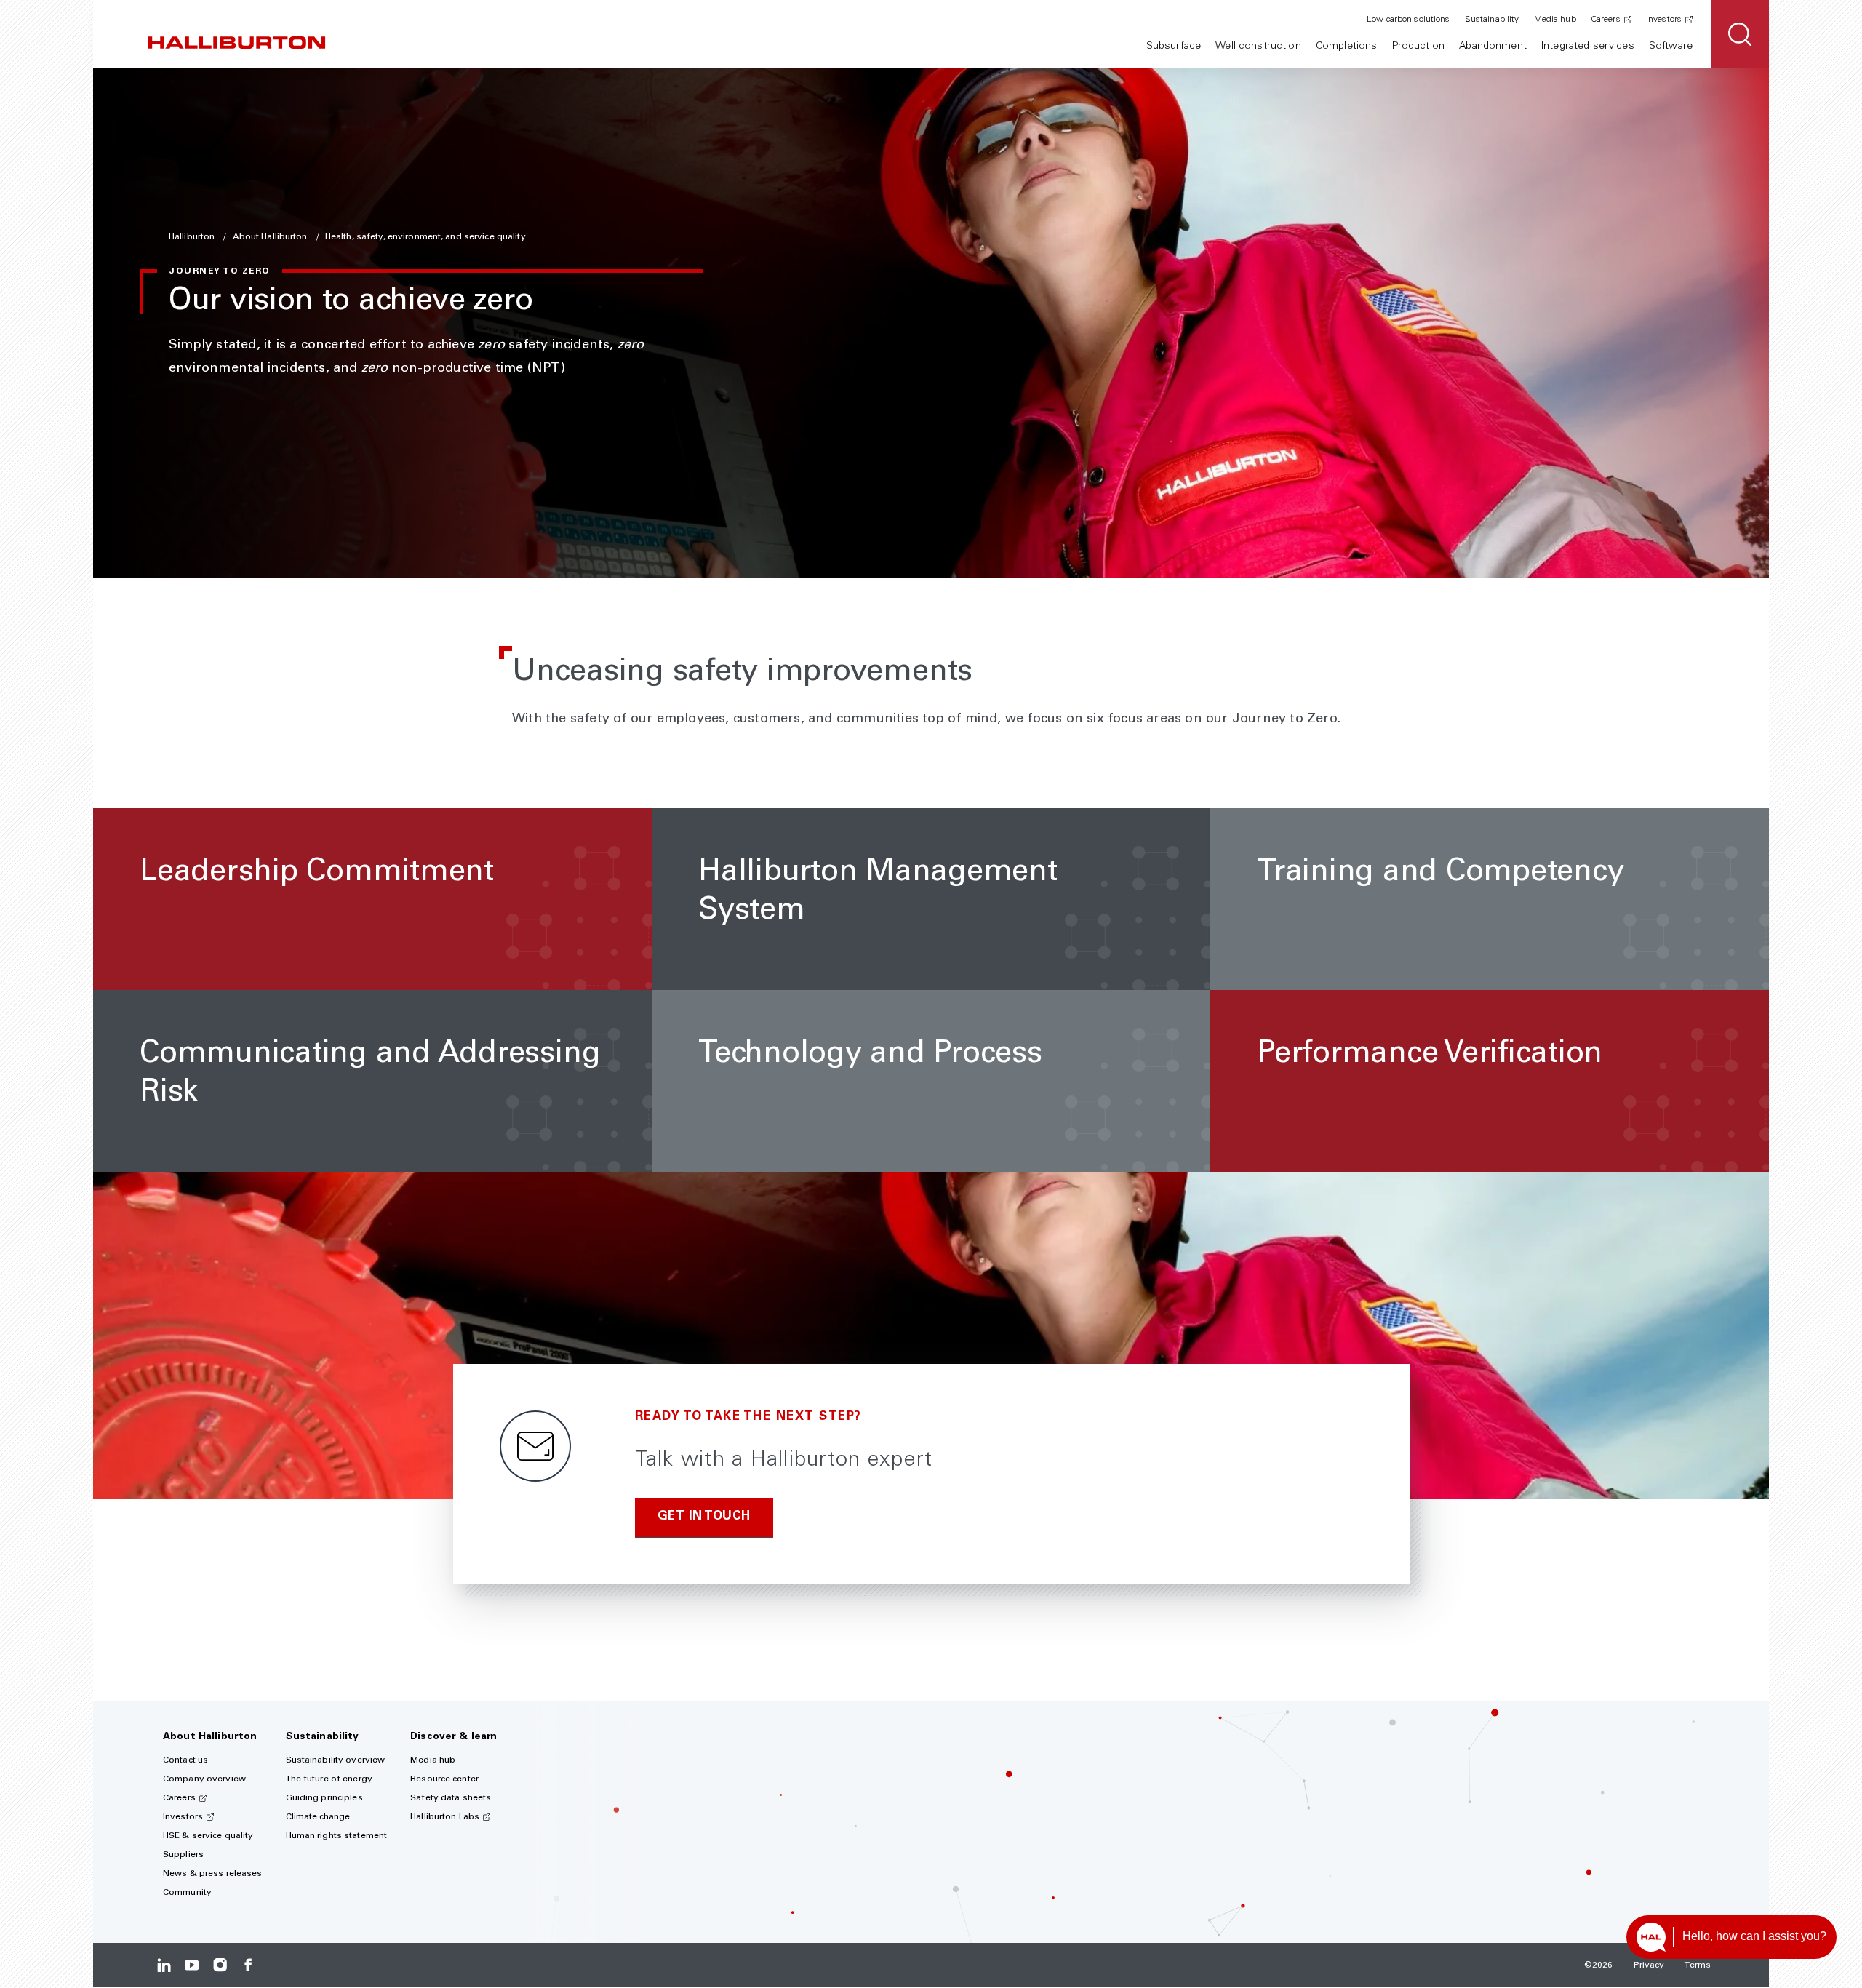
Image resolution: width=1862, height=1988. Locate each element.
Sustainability (1492, 20)
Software (1671, 47)
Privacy (1649, 1965)
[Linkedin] (164, 1965)
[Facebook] (248, 1965)
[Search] (1740, 34)
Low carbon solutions (1408, 20)
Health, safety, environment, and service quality (425, 237)
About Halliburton (271, 237)
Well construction (1258, 47)
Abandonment (1493, 47)
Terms (1698, 1965)
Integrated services (1588, 47)
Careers (1606, 20)
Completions (1347, 47)
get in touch (704, 1517)
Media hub (1555, 20)
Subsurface (1174, 47)
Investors (1664, 20)
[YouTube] (192, 1965)
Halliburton (193, 237)
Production (1418, 47)
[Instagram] (220, 1965)
